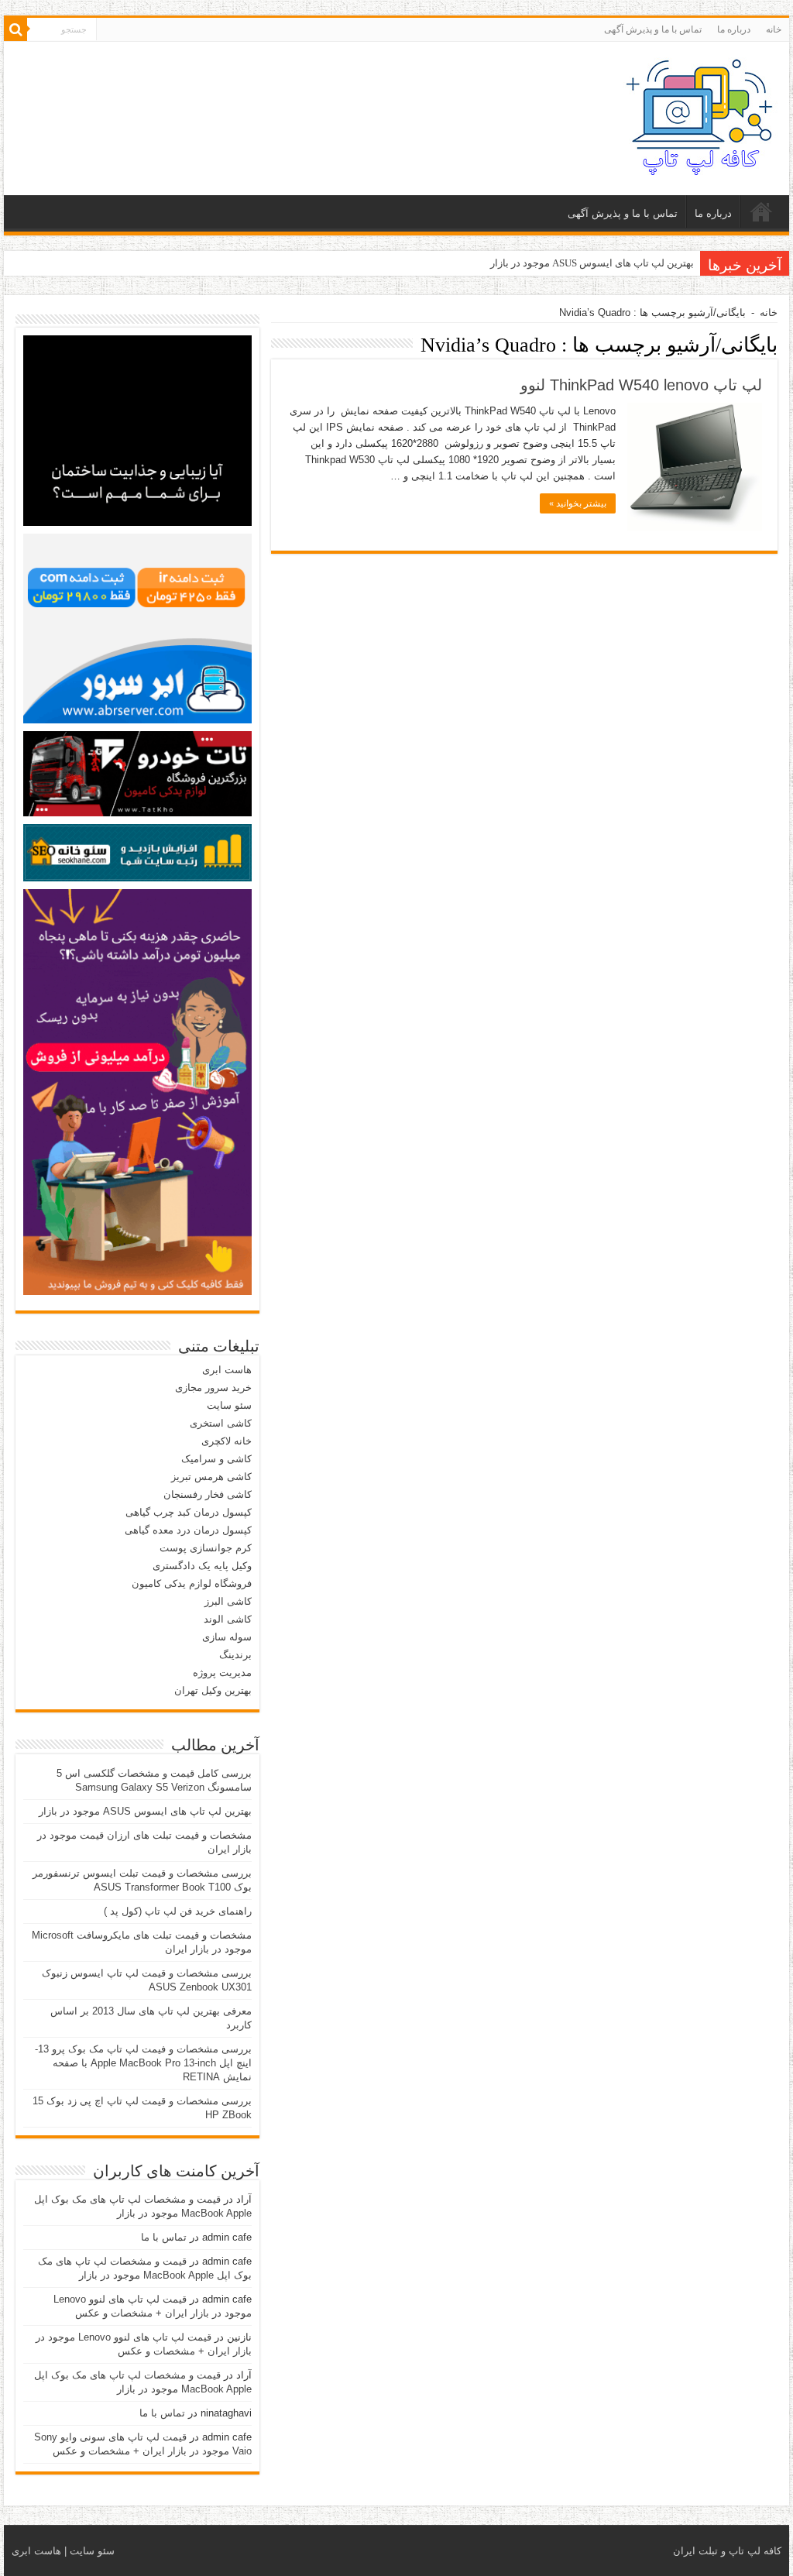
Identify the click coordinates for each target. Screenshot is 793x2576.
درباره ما (734, 29)
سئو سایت (229, 1405)
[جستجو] (15, 29)
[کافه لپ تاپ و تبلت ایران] (700, 115)
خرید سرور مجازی (213, 1388)
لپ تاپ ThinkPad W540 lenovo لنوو (641, 385)
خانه (774, 29)
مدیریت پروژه (222, 1673)
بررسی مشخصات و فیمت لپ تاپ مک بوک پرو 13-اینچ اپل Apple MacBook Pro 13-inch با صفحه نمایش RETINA (143, 2063)
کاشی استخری (221, 1423)
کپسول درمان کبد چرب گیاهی (189, 1512)
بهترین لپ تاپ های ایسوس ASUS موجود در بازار (592, 263)
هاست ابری (227, 1370)
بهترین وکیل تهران (213, 1690)
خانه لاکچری (227, 1441)
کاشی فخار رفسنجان (208, 1494)
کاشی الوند (228, 1619)
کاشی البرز (228, 1601)
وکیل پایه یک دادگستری (202, 1566)
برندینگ (235, 1655)
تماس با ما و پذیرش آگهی (653, 29)
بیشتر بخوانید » (578, 503)
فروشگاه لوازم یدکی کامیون (192, 1583)
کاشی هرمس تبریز (211, 1477)
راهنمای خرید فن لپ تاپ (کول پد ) (178, 1911)
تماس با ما (164, 2237)
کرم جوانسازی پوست (206, 1548)
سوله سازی (227, 1637)
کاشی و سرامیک (216, 1459)
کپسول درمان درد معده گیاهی (188, 1530)
